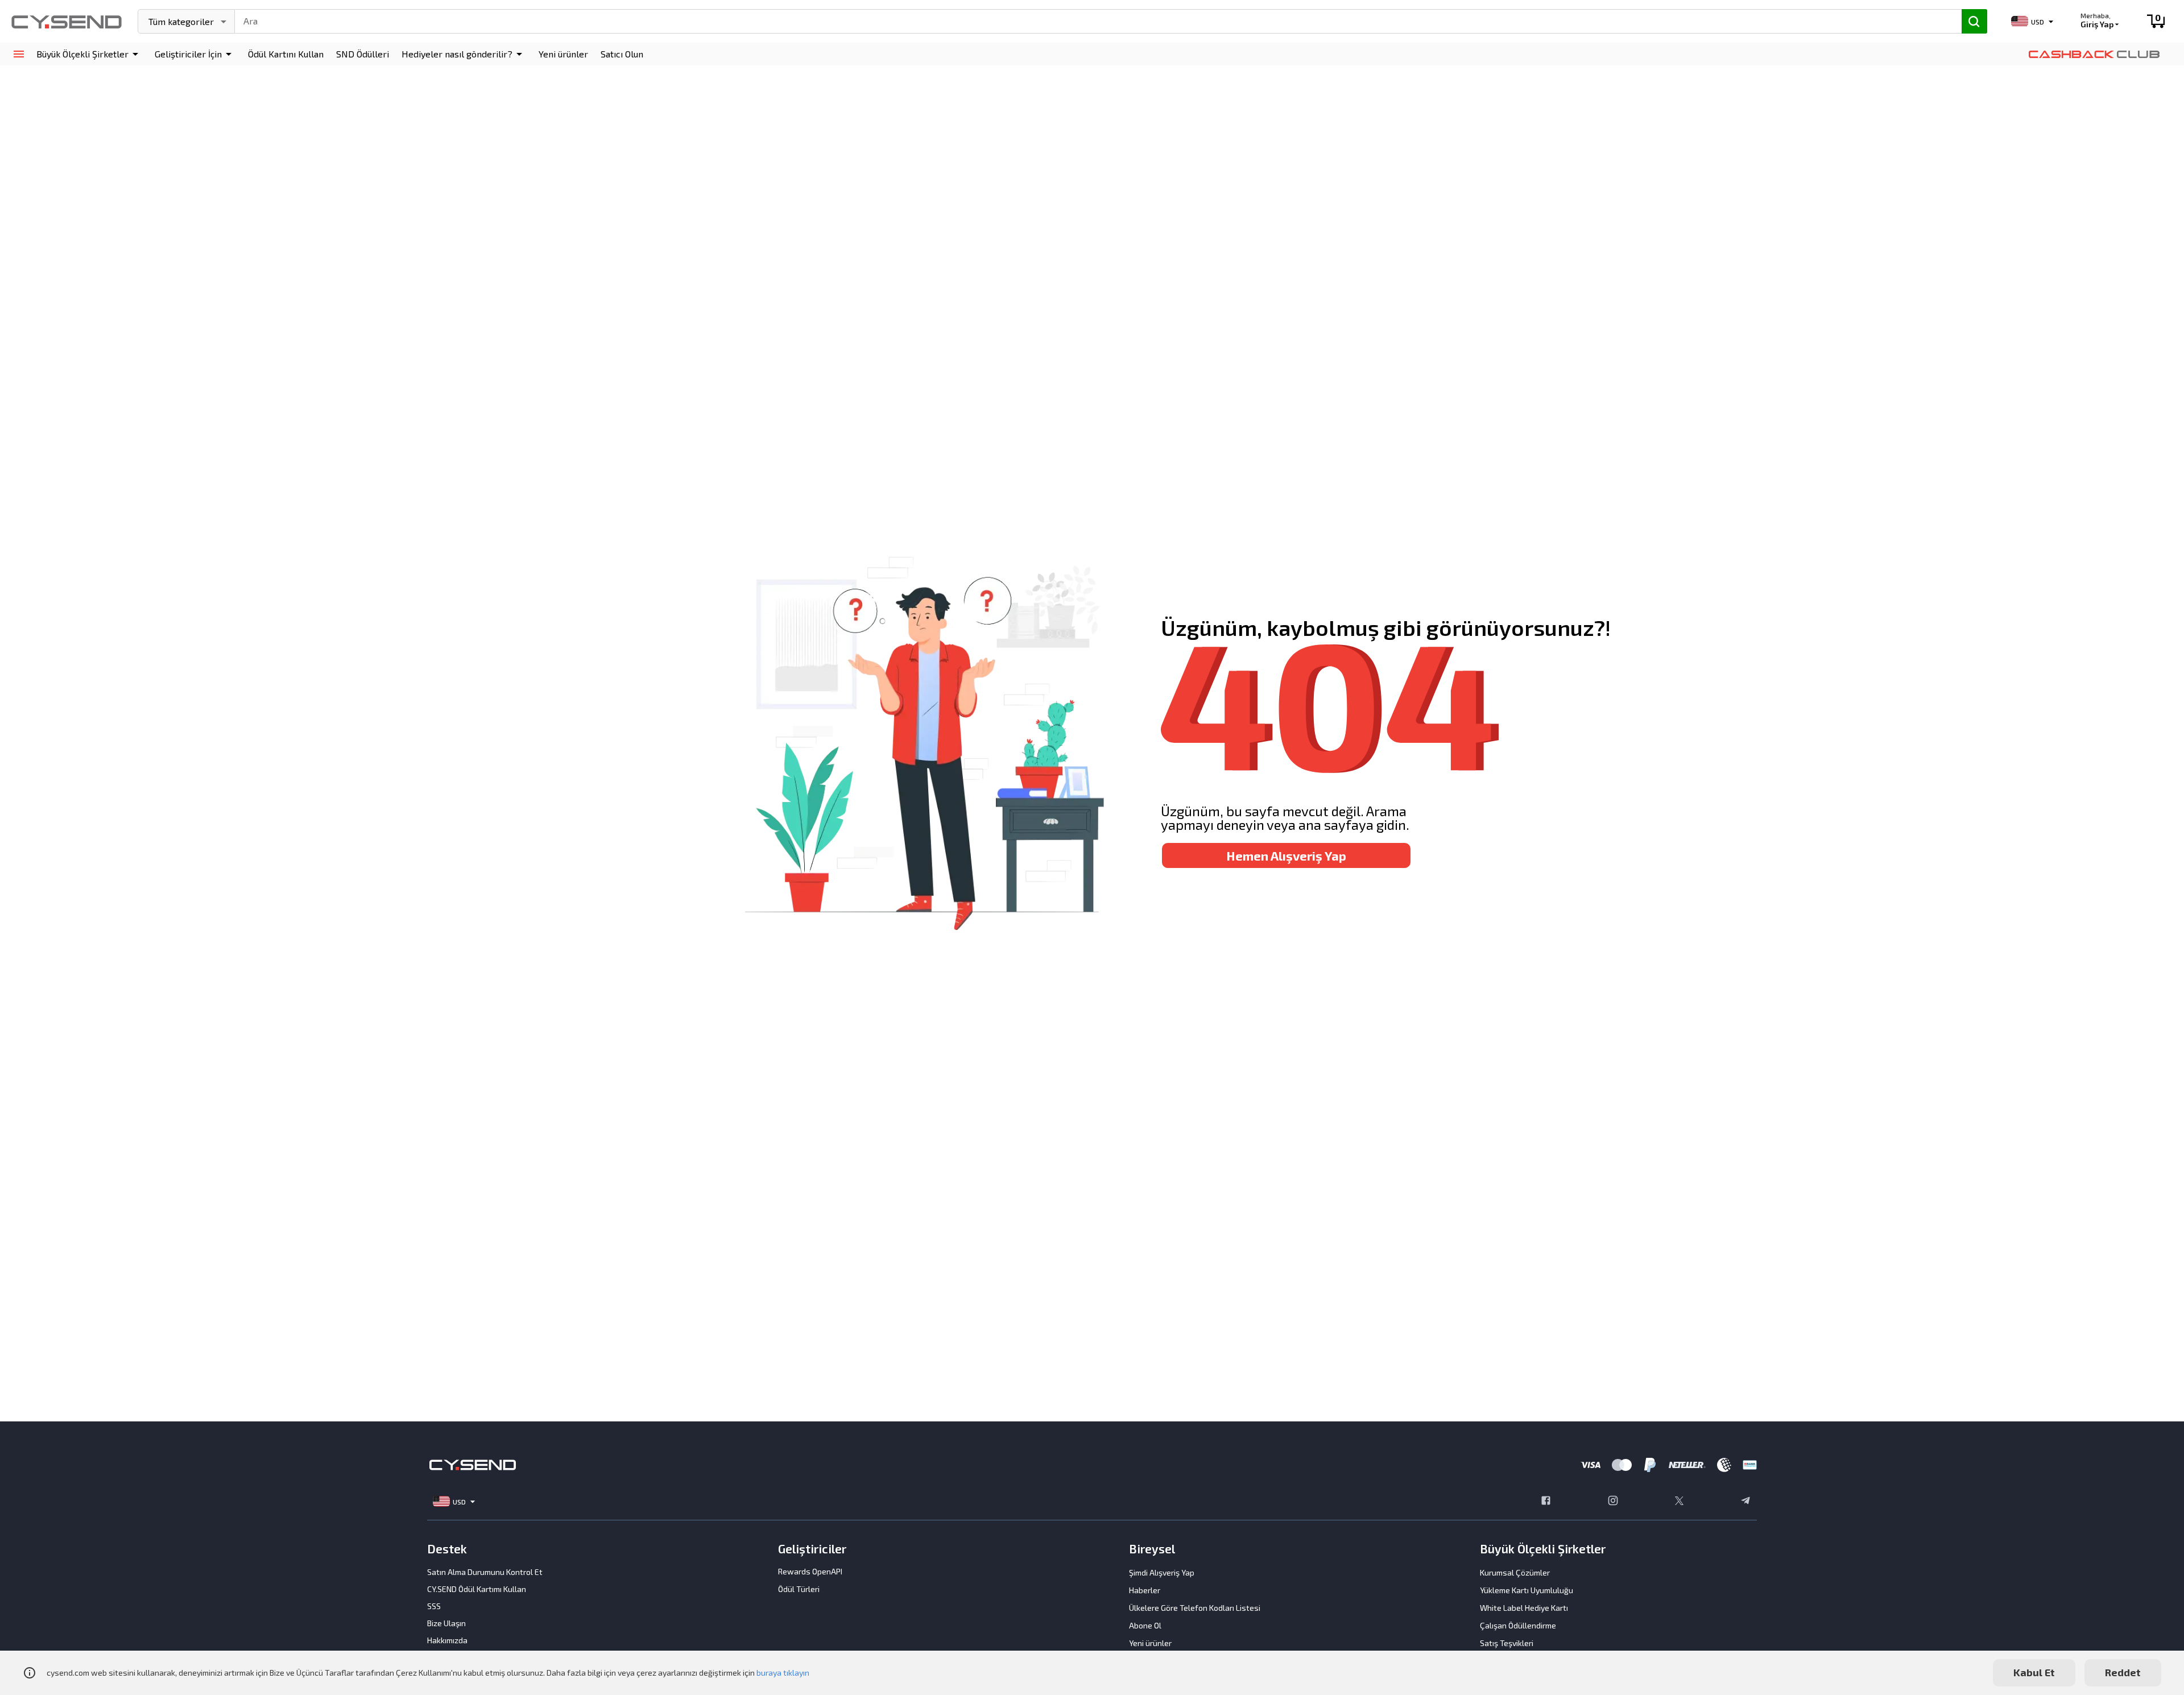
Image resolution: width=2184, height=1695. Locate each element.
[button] (89, 54)
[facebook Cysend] (1546, 1502)
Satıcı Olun (622, 54)
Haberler (1145, 1590)
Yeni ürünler (563, 54)
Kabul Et (2034, 1672)
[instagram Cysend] (1613, 1502)
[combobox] (1093, 20)
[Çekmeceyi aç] (18, 54)
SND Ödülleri (363, 54)
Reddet (2123, 1672)
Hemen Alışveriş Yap (1286, 855)
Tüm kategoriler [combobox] (181, 21)
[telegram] (1745, 1502)
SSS (434, 1606)
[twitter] (1679, 1502)
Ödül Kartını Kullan (286, 54)
